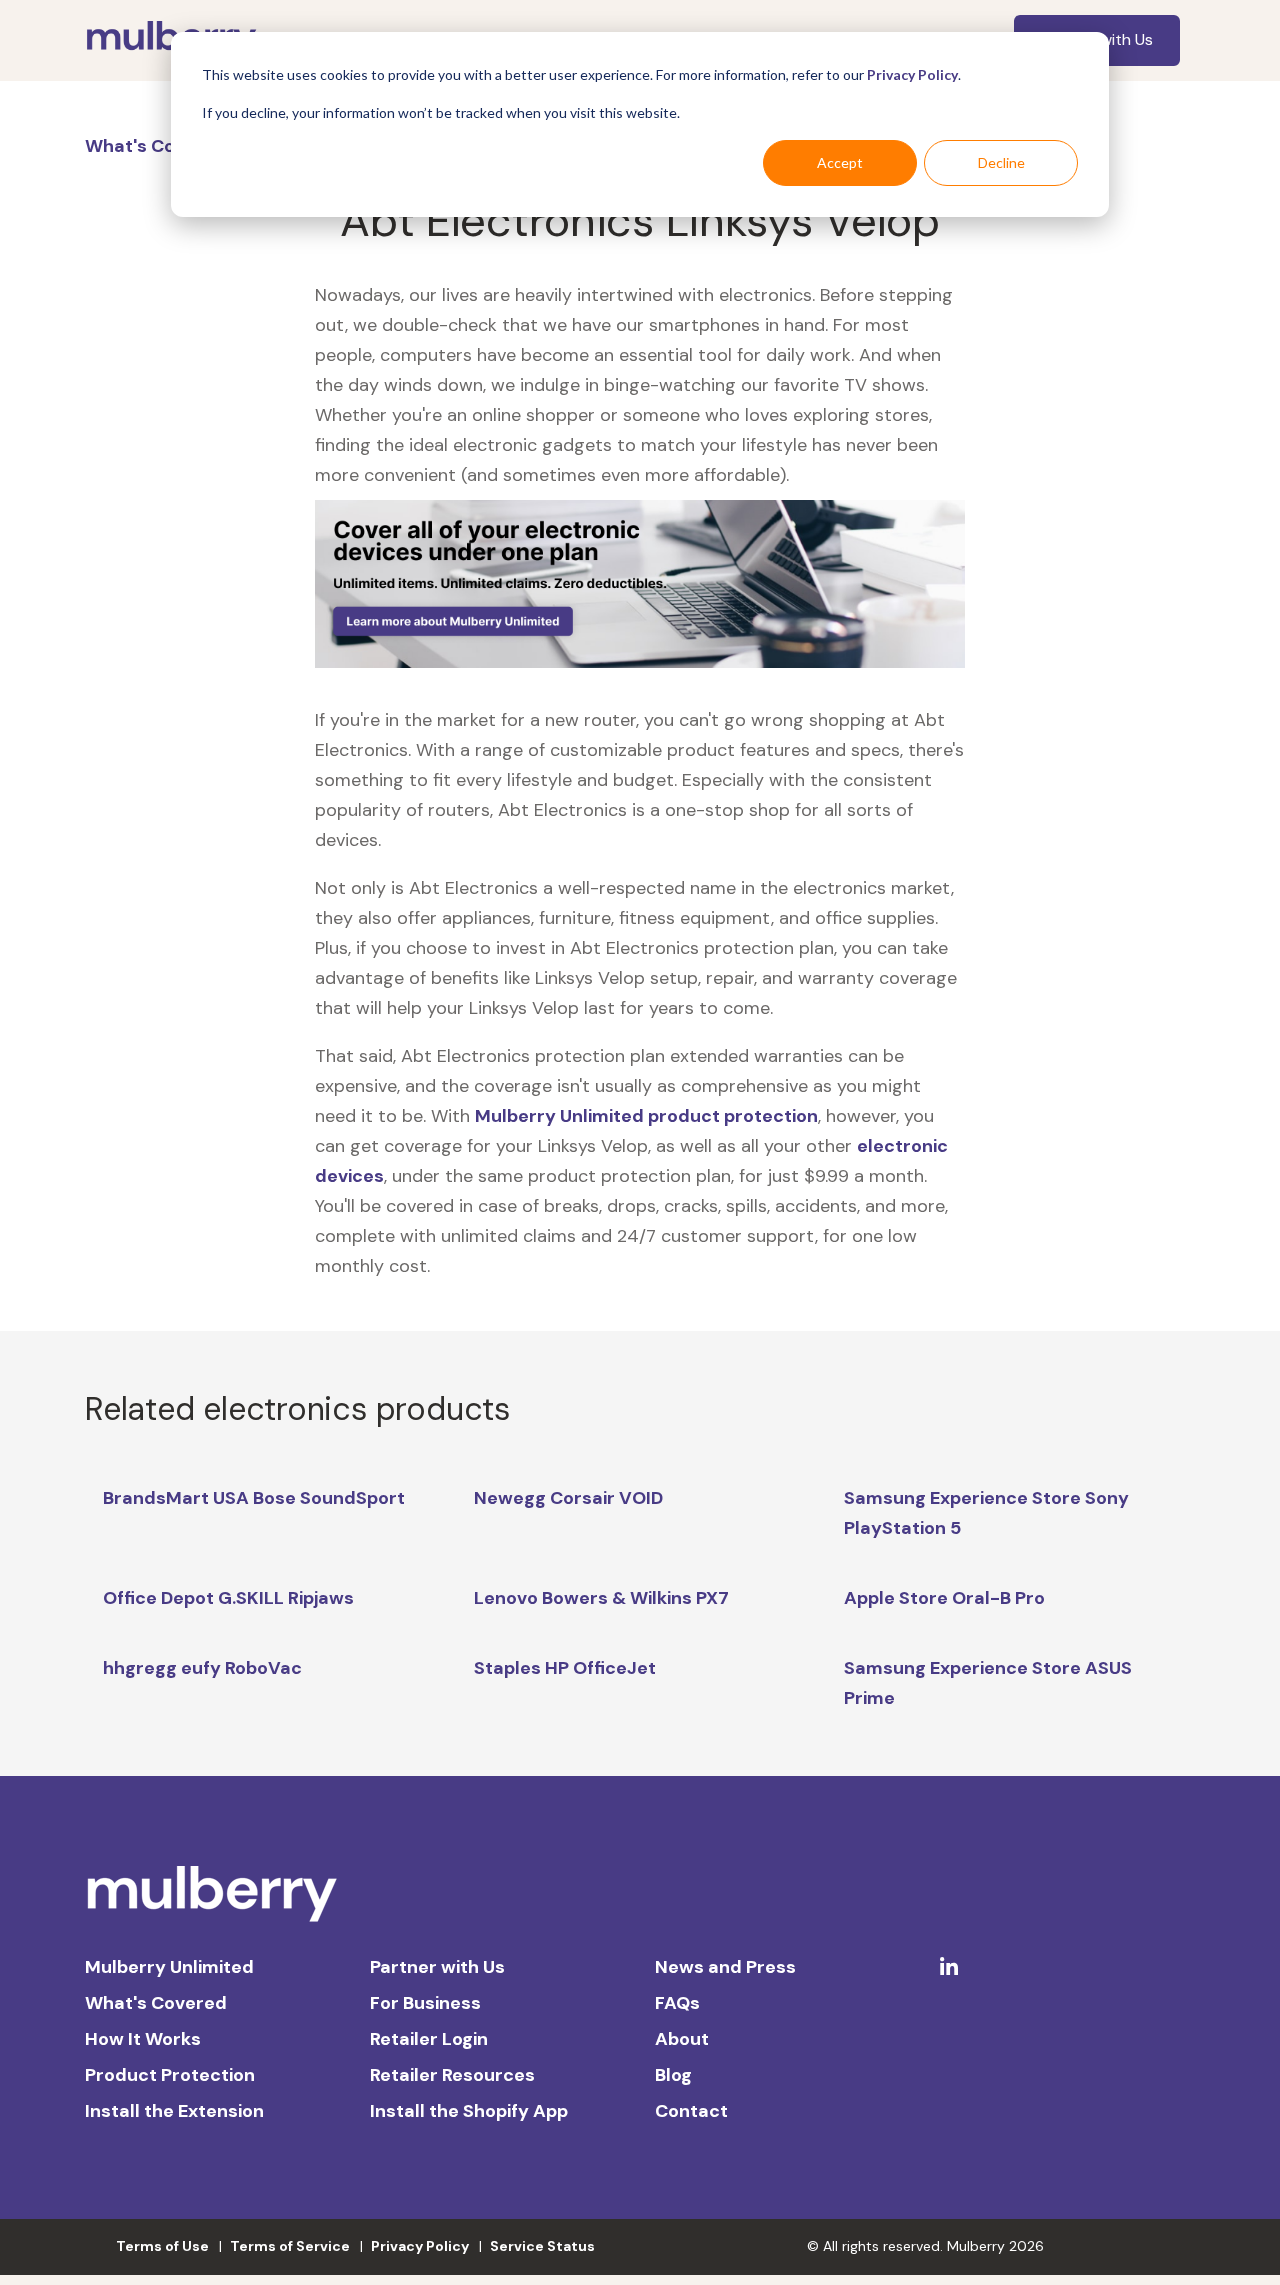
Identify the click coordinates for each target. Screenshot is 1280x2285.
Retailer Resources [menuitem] (452, 2075)
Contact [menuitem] (691, 2111)
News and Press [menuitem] (725, 1967)
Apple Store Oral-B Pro (944, 1598)
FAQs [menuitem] (677, 2003)
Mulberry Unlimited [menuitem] (169, 1967)
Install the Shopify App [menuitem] (469, 2111)
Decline (1001, 162)
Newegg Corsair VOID (568, 1498)
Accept (840, 162)
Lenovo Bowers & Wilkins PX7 (601, 1598)
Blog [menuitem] (673, 2075)
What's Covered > (165, 146)
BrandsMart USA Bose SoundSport (254, 1498)
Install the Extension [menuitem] (174, 2111)
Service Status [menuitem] (542, 2246)
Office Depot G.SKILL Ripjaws (228, 1598)
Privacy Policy (912, 74)
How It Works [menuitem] (143, 2039)
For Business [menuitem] (425, 2003)
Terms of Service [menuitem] (290, 2246)
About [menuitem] (682, 2039)
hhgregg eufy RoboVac (202, 1668)
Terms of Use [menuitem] (162, 2246)
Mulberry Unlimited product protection (646, 1116)
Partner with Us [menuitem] (437, 1967)
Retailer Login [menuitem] (429, 2039)
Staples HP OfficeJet (565, 1668)
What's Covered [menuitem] (156, 2003)
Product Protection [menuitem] (170, 2075)
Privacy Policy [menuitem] (420, 2246)
